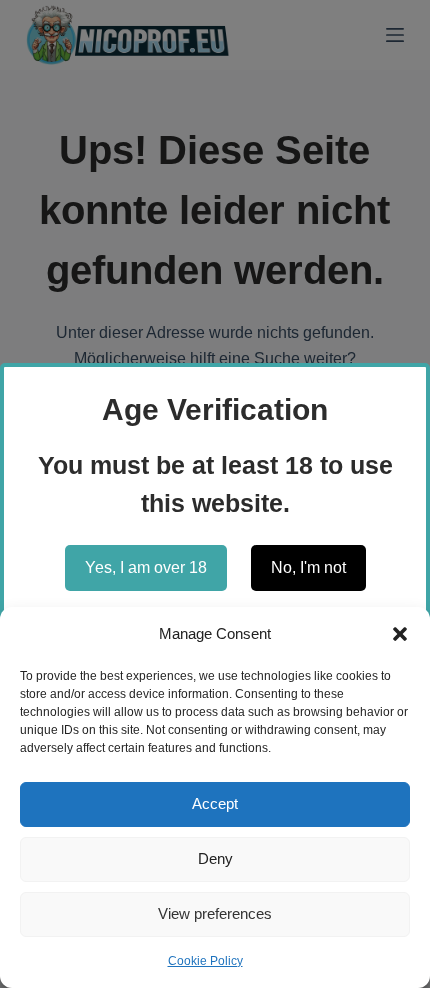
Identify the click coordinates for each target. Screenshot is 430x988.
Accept (215, 803)
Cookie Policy (205, 961)
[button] (400, 634)
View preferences (215, 913)
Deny (215, 858)
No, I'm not (308, 567)
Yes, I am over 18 (146, 567)
